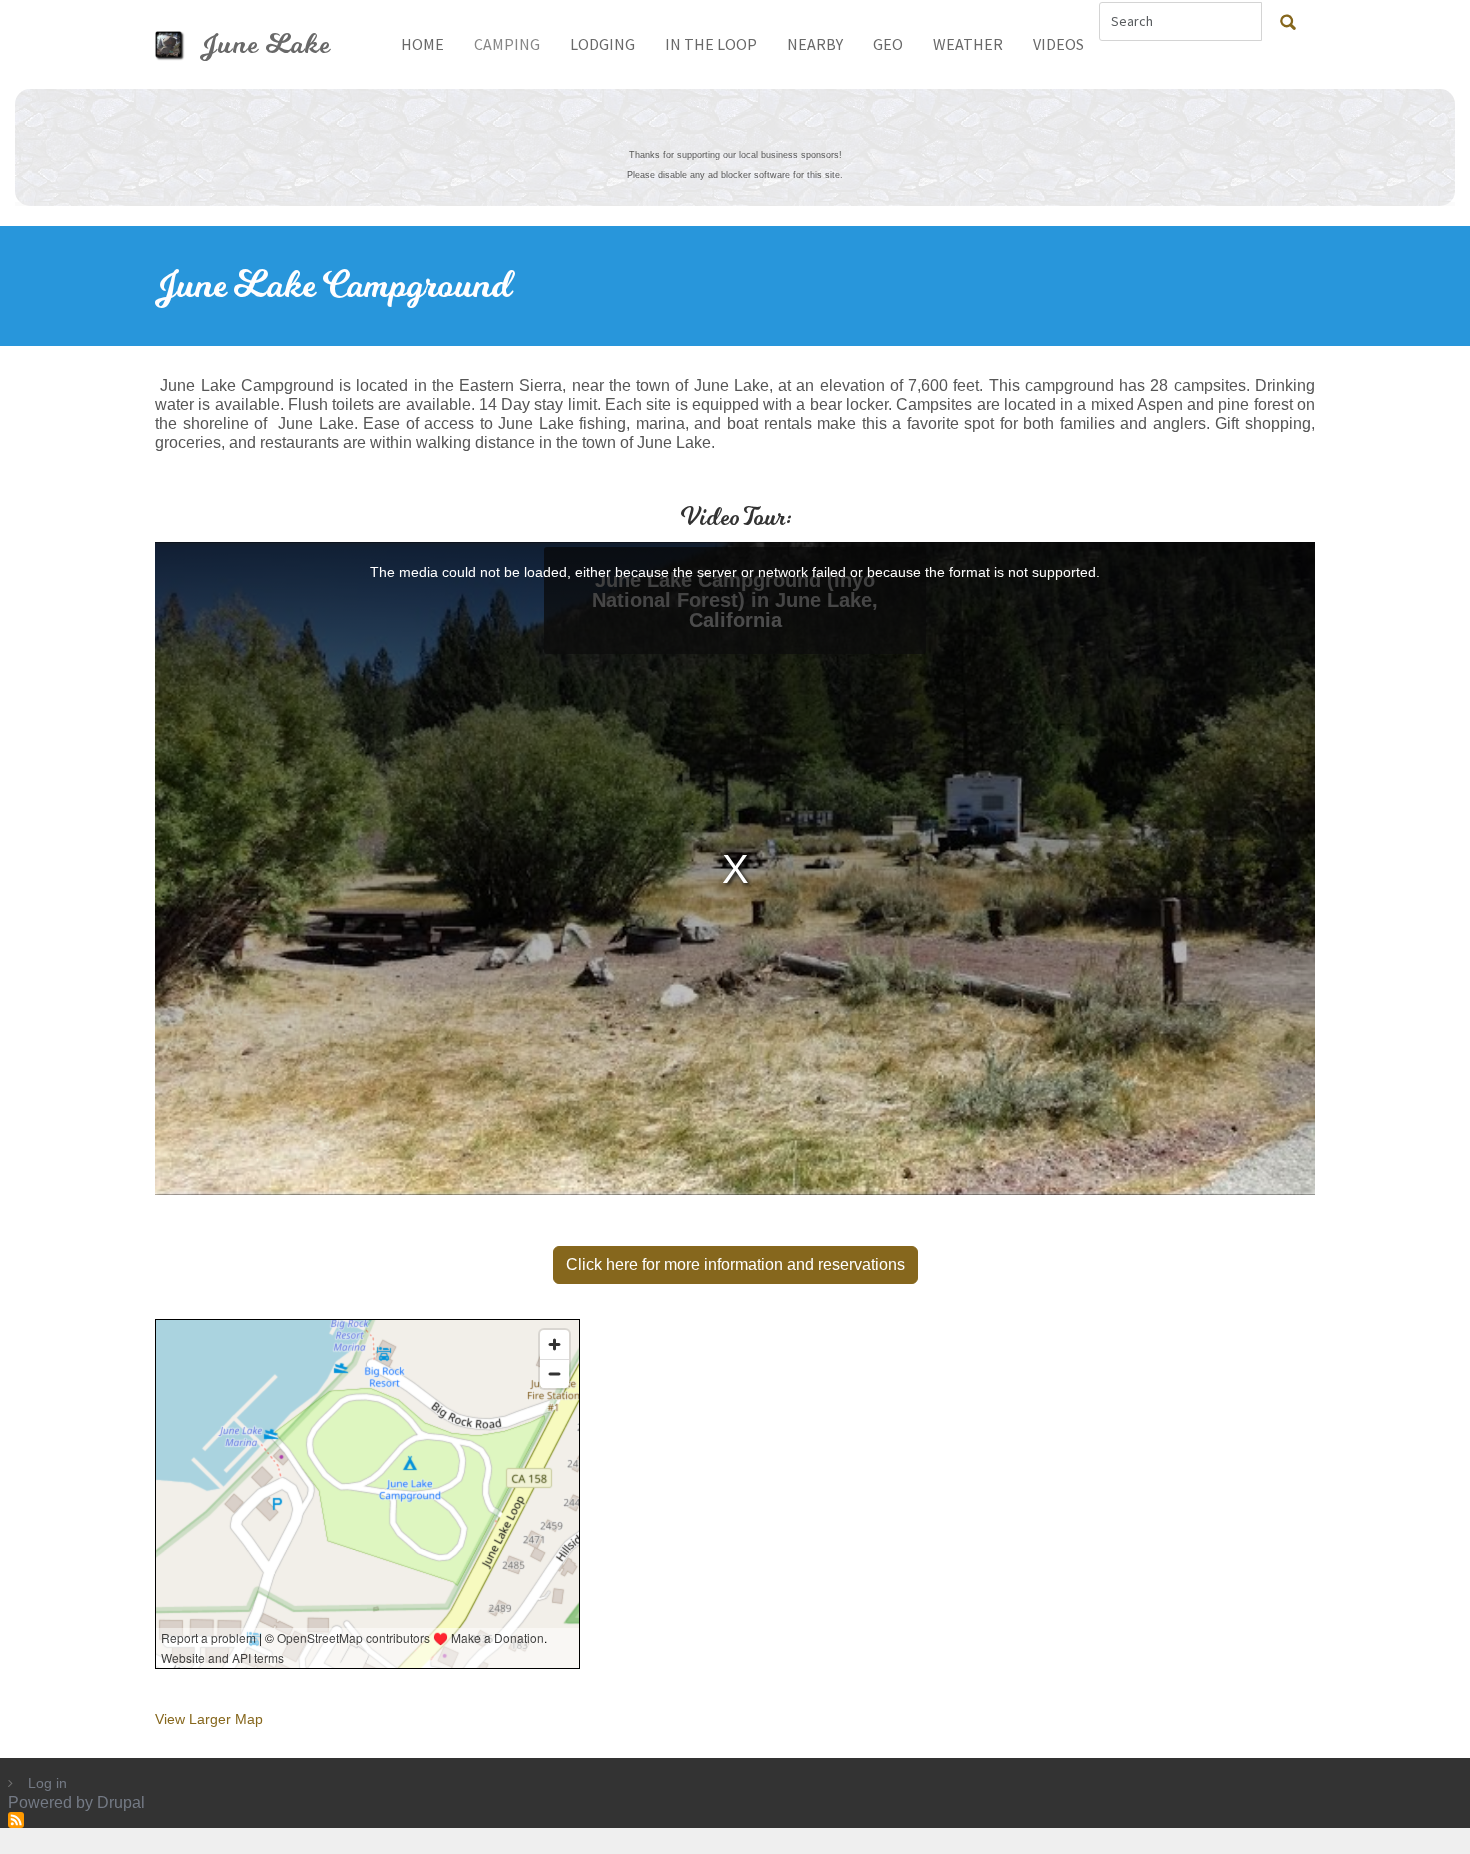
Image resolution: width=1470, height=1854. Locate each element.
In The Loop (711, 44)
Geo (888, 44)
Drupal (121, 1802)
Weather (968, 44)
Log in (47, 1783)
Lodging (602, 44)
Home (422, 44)
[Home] (177, 44)
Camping (507, 44)
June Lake (265, 44)
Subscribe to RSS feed (16, 1820)
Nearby (815, 44)
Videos (1058, 44)
